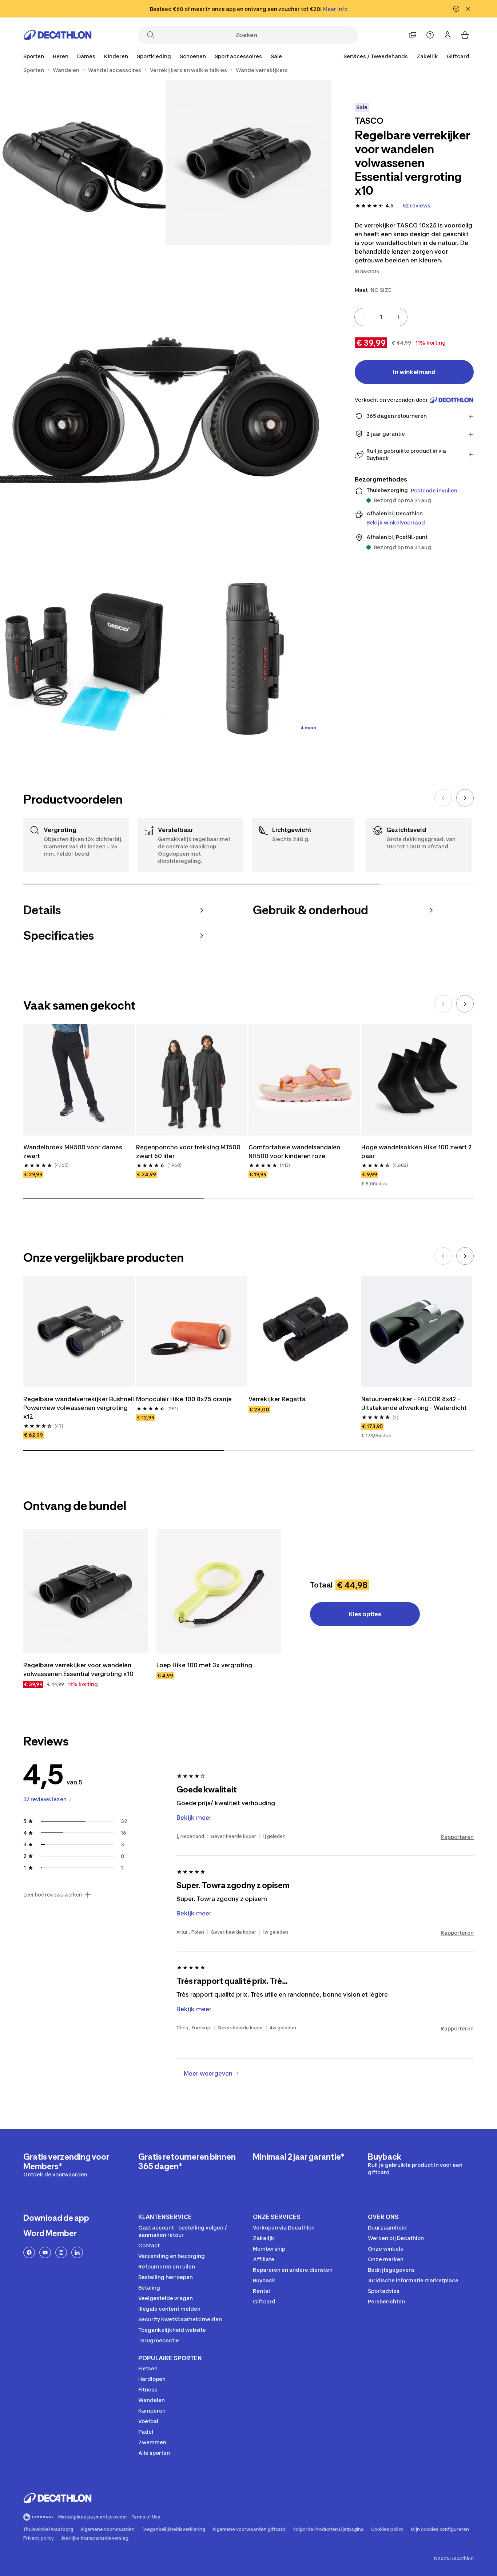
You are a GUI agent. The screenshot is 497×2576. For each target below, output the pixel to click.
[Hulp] (430, 35)
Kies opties (365, 1614)
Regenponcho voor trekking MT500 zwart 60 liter (188, 1152)
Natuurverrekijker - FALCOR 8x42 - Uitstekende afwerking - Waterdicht (414, 1403)
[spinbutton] (381, 317)
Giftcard (458, 56)
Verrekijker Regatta (277, 1399)
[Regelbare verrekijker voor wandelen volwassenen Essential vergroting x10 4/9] (83, 660)
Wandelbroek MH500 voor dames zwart (73, 1152)
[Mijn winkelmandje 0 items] (465, 35)
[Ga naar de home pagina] (57, 35)
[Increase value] (398, 317)
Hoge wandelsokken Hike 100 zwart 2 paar (417, 1152)
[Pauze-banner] (456, 9)
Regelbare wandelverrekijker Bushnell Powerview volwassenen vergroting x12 (79, 1408)
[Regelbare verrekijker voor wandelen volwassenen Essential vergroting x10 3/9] (166, 411)
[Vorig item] (443, 798)
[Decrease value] (363, 317)
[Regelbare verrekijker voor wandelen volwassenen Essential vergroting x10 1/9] (248, 163)
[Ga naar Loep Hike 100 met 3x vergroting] (219, 1591)
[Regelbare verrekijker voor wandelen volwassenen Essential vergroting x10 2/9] (83, 163)
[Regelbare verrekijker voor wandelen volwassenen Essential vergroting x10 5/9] (248, 660)
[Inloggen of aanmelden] (448, 35)
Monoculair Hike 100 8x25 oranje (184, 1399)
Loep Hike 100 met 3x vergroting (204, 1665)
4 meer (309, 728)
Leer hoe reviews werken (53, 1895)
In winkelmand (414, 372)
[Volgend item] (465, 798)
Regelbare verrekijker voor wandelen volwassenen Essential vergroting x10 (78, 1669)
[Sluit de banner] (468, 9)
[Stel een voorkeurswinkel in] (413, 35)
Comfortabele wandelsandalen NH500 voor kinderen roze (294, 1152)
